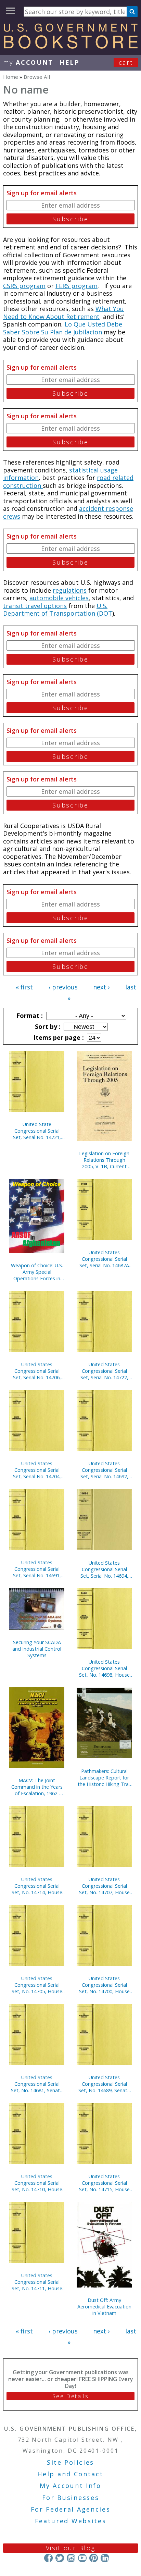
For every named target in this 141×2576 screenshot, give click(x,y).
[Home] (70, 46)
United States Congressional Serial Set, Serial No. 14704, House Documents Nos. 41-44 (37, 1470)
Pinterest (94, 2558)
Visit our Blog (71, 2548)
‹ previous (63, 987)
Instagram (71, 2558)
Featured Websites (71, 2521)
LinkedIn (105, 2558)
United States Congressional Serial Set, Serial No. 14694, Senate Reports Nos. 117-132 (104, 1569)
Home (11, 77)
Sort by (47, 1026)
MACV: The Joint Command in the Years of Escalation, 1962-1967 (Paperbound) (37, 1787)
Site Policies (70, 2462)
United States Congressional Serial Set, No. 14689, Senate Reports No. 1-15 (104, 2084)
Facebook (48, 2558)
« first (24, 987)
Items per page (58, 1037)
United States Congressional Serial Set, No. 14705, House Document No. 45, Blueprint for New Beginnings (37, 1985)
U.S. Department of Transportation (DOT (58, 610)
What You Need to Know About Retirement (63, 313)
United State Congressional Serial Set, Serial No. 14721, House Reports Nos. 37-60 (37, 1131)
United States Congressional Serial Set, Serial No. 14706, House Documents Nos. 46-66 (37, 1371)
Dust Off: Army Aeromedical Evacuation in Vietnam (104, 2307)
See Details (70, 2396)
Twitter (60, 2558)
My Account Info (70, 2486)
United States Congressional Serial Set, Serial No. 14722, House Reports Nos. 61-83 (104, 1371)
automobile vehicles (59, 598)
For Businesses (71, 2498)
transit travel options (35, 606)
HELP (70, 62)
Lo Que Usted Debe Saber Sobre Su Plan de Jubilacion (63, 328)
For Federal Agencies (71, 2509)
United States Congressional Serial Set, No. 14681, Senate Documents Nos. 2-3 (37, 2084)
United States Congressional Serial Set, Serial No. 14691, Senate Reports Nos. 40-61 (37, 1569)
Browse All (37, 77)
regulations (70, 590)
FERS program (76, 286)
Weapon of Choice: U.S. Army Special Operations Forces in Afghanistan (37, 1272)
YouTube (82, 2558)
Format (29, 1015)
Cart (126, 62)
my (28, 62)
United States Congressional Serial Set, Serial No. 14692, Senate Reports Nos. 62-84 (104, 1470)
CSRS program (24, 286)
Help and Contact (70, 2474)
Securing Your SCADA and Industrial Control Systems (37, 1649)
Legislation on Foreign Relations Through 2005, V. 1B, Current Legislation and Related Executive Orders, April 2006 (104, 1160)
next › (101, 987)
